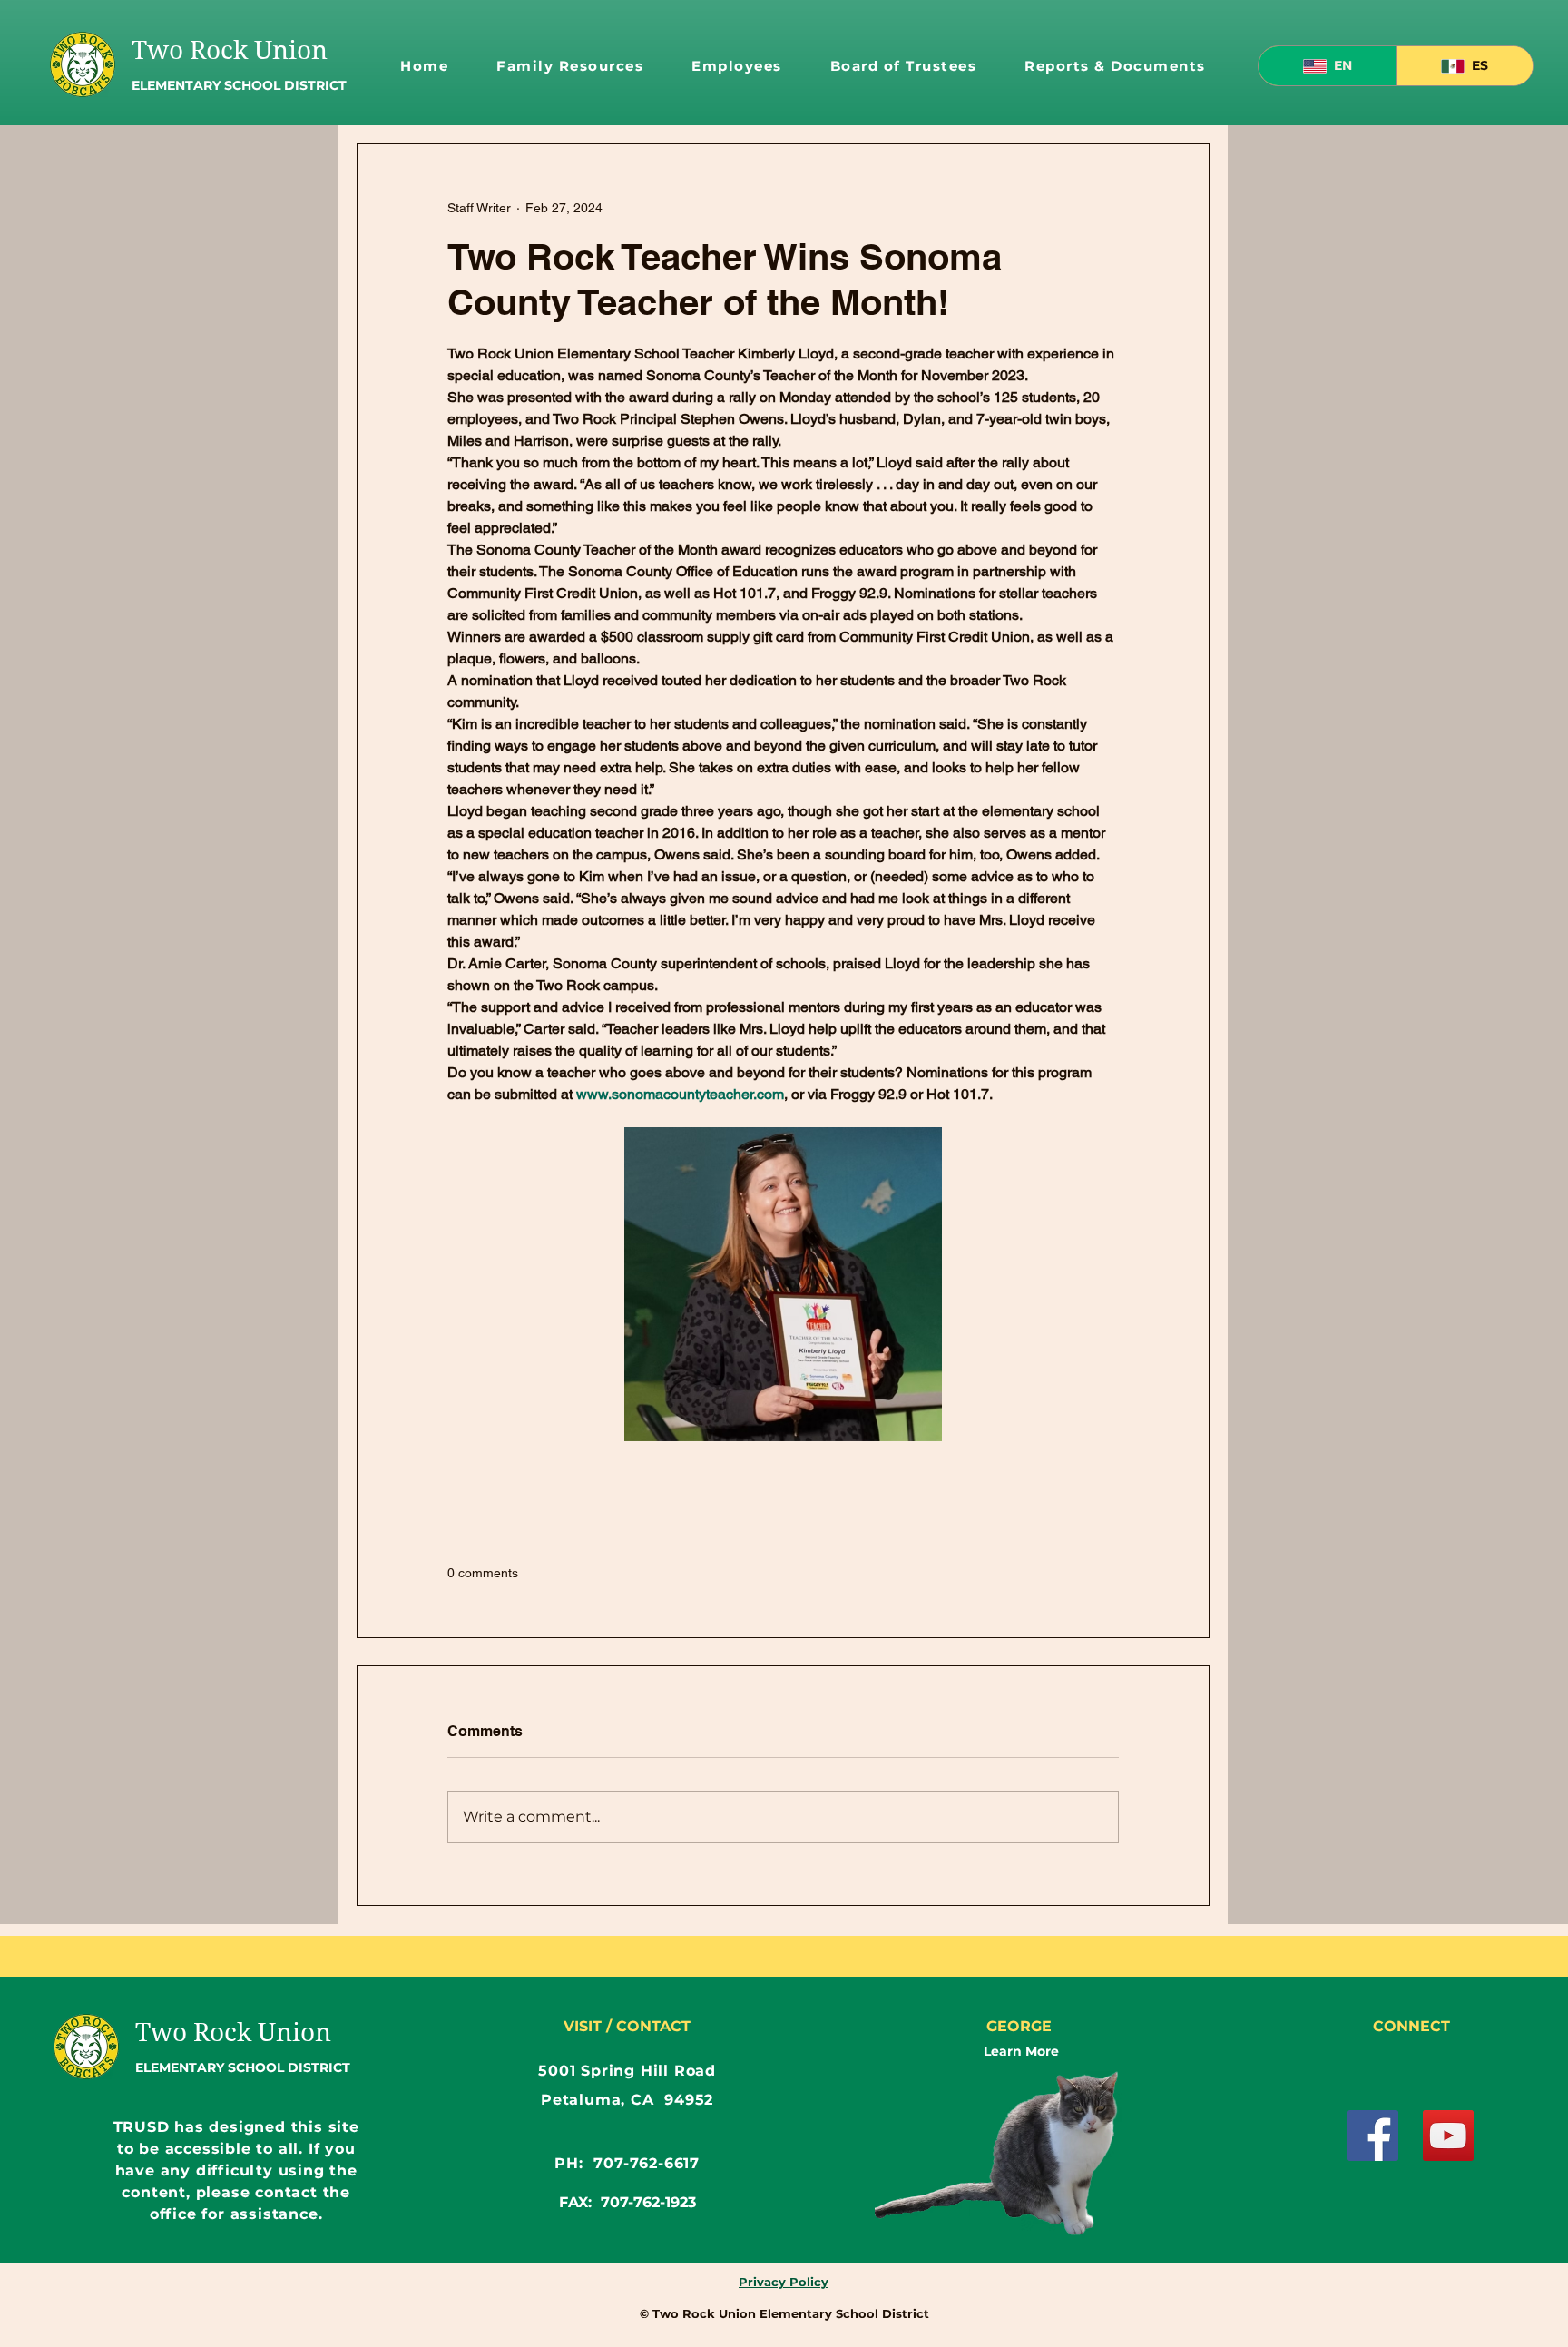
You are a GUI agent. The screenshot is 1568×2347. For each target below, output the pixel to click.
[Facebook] (1373, 2136)
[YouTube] (1448, 2136)
